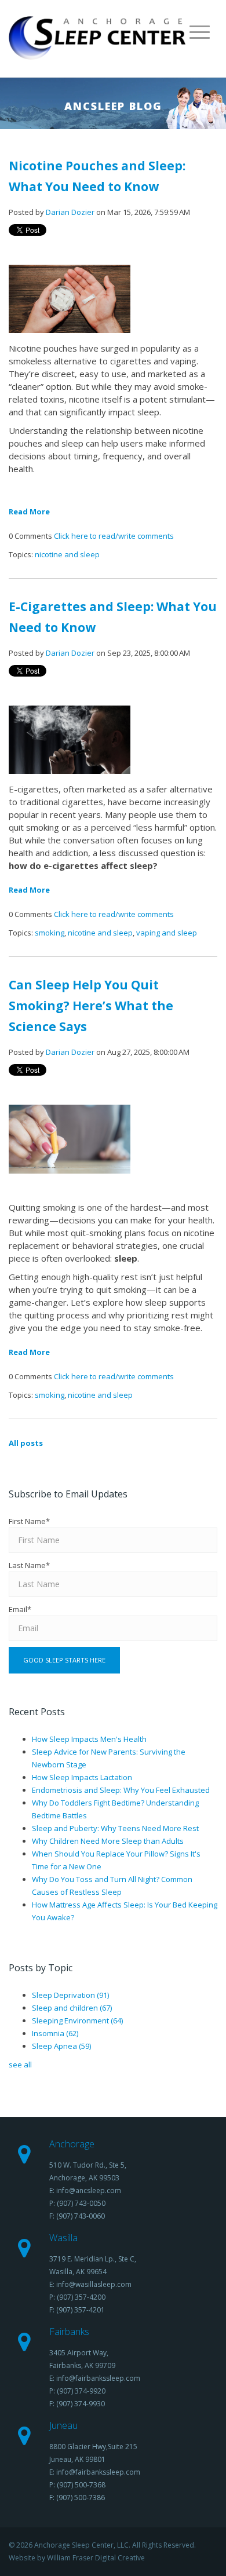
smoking (50, 933)
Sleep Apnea (61, 2046)
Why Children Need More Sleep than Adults (108, 1841)
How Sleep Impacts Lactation (82, 1777)
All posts (26, 1443)
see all (20, 2065)
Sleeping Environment (77, 2020)
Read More (29, 511)
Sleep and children (72, 2008)
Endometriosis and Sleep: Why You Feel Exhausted (121, 1790)
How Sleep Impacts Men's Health (89, 1739)
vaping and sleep (167, 933)
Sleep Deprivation (70, 1995)
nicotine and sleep (67, 554)
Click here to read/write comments (114, 536)
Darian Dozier (70, 212)
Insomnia (55, 2033)
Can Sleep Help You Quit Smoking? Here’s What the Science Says (91, 1006)
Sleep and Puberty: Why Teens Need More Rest (115, 1828)
